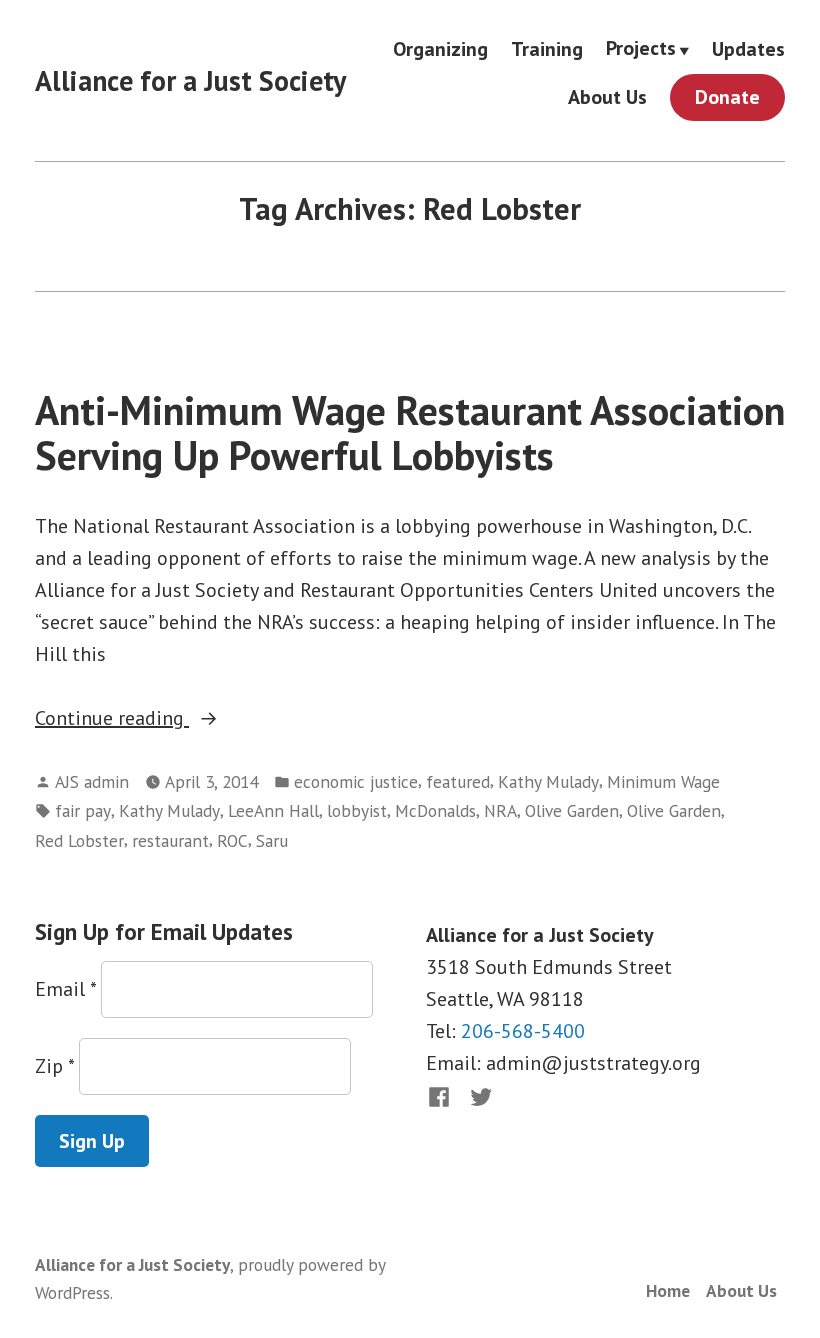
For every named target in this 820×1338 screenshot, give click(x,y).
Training (547, 48)
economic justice (356, 781)
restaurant (170, 840)
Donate (727, 97)
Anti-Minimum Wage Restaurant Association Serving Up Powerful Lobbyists (410, 432)
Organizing (440, 48)
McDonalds (435, 810)
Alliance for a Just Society (190, 80)
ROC (232, 840)
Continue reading (162, 719)
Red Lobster (79, 840)
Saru (272, 840)
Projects (641, 49)
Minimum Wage (663, 781)
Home (668, 1290)
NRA (500, 810)
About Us (607, 97)
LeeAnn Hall (273, 810)
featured (458, 781)
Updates (748, 48)
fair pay (83, 810)
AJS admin (92, 781)
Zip (54, 1066)
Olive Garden (572, 810)
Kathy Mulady (548, 781)
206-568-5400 (523, 1031)
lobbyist (357, 810)
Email (65, 989)
